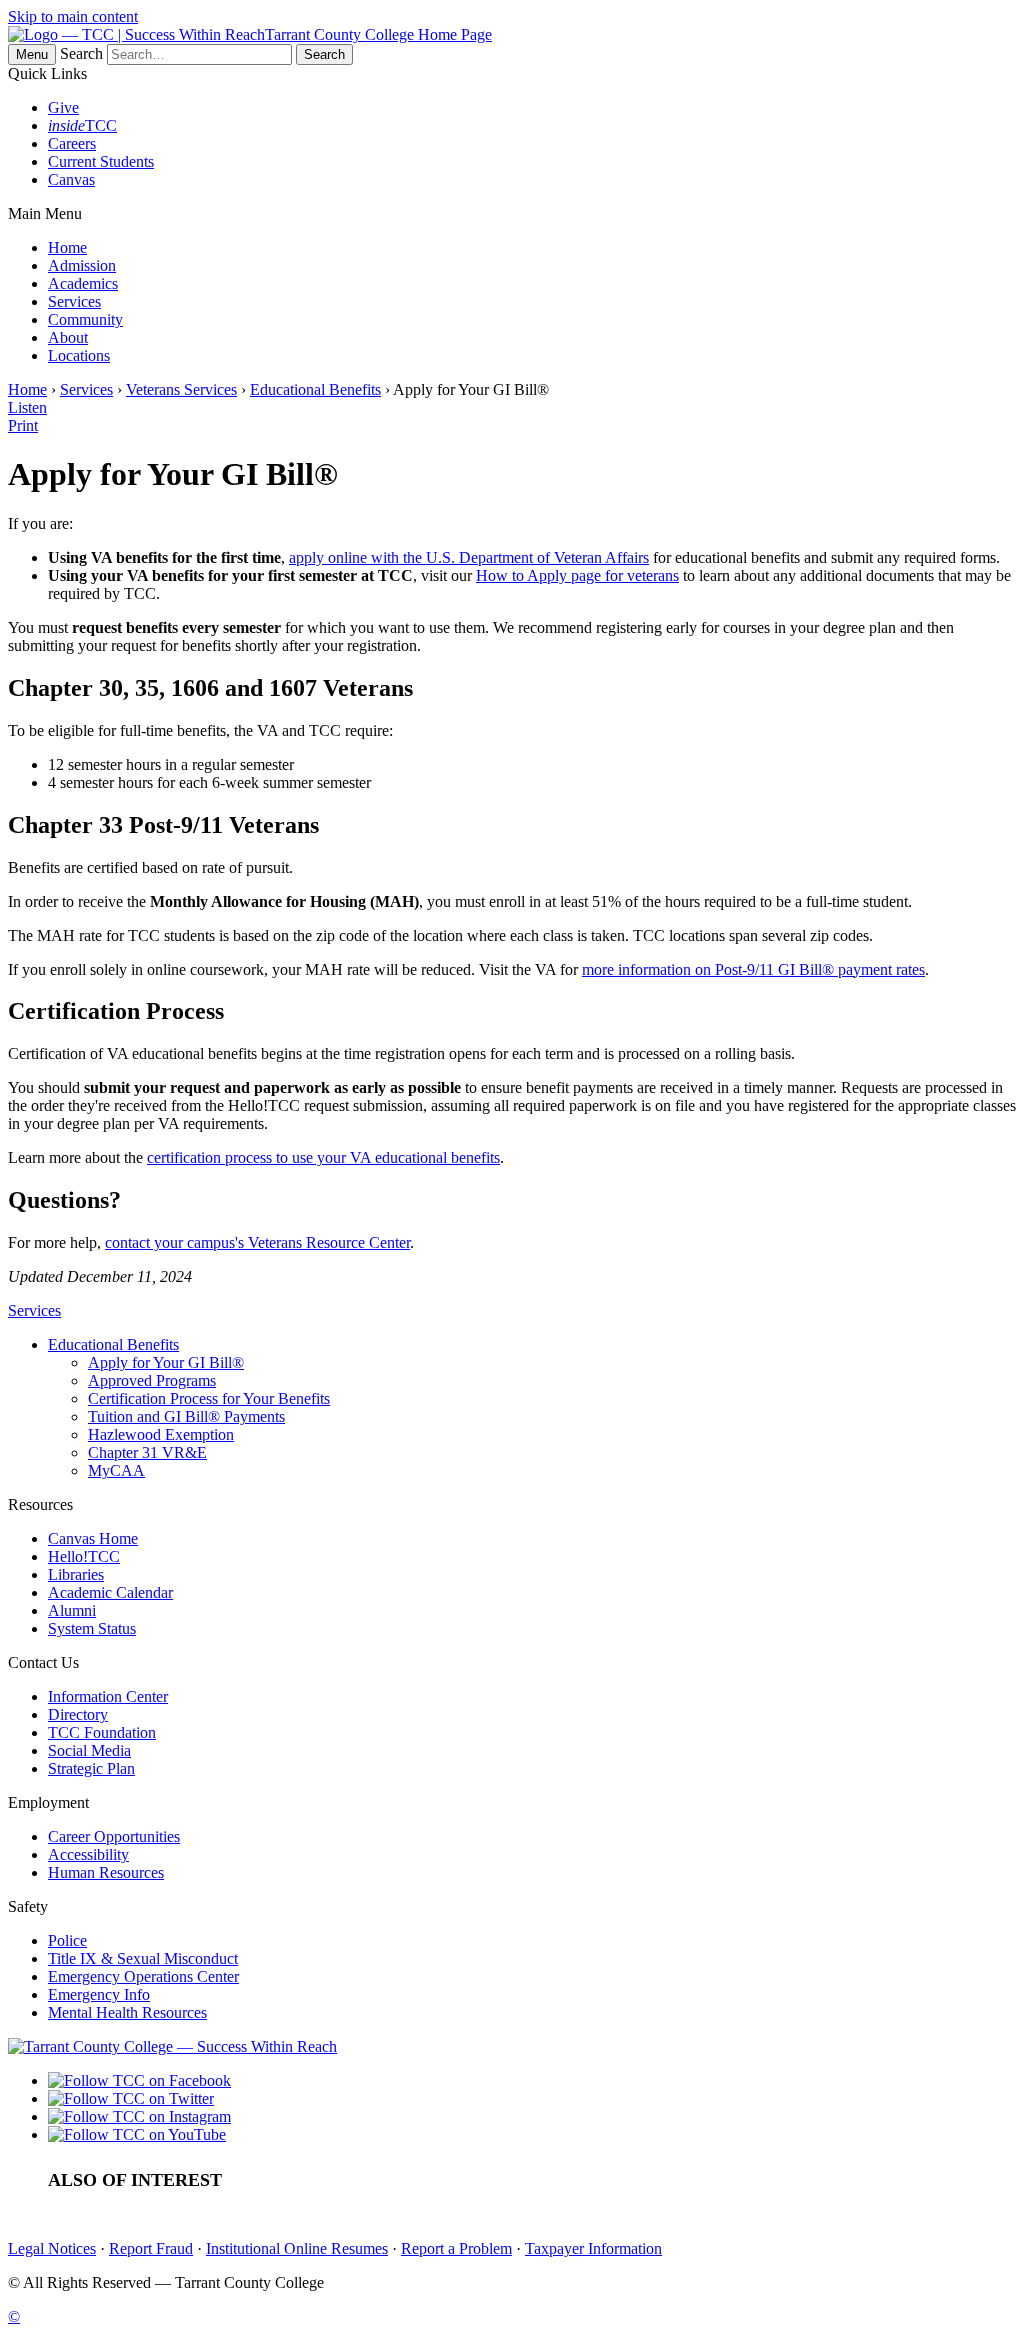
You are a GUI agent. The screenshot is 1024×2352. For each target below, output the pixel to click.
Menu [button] (32, 54)
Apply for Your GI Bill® (166, 1362)
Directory (78, 1714)
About (68, 337)
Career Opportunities (114, 1836)
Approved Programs (152, 1380)
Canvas (71, 179)
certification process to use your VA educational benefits (323, 1157)
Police (67, 1940)
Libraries (76, 1574)
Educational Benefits (315, 389)
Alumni (72, 1610)
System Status (92, 1628)
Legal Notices (52, 2248)
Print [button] (23, 425)
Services (74, 301)
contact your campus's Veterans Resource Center (257, 1242)
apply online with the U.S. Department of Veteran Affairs (469, 557)
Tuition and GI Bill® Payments (186, 1416)
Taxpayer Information (593, 2248)
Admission (82, 265)
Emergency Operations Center (143, 1976)
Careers (72, 143)
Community (85, 319)
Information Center (108, 1696)
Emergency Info (99, 1994)
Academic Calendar (110, 1592)
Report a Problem (456, 2248)
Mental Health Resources (127, 2012)
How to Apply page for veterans (577, 575)
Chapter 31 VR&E (147, 1452)
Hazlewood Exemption (161, 1434)
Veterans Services (181, 389)
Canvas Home (93, 1538)
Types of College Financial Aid (360, 2180)
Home (67, 247)
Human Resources (106, 1872)
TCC (82, 125)
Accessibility (88, 1854)
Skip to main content (73, 16)
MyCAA (116, 1470)
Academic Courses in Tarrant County (596, 2180)
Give (63, 107)
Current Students (101, 161)
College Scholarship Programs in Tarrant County (415, 2204)
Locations (79, 355)
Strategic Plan (91, 1768)
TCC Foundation (102, 1732)
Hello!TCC (84, 1556)
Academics (83, 283)
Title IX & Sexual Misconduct (143, 1958)
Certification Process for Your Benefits (209, 1398)
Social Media (89, 1750)
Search (81, 53)
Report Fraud (151, 2248)
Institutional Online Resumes (297, 2248)
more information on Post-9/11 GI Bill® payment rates (753, 969)
